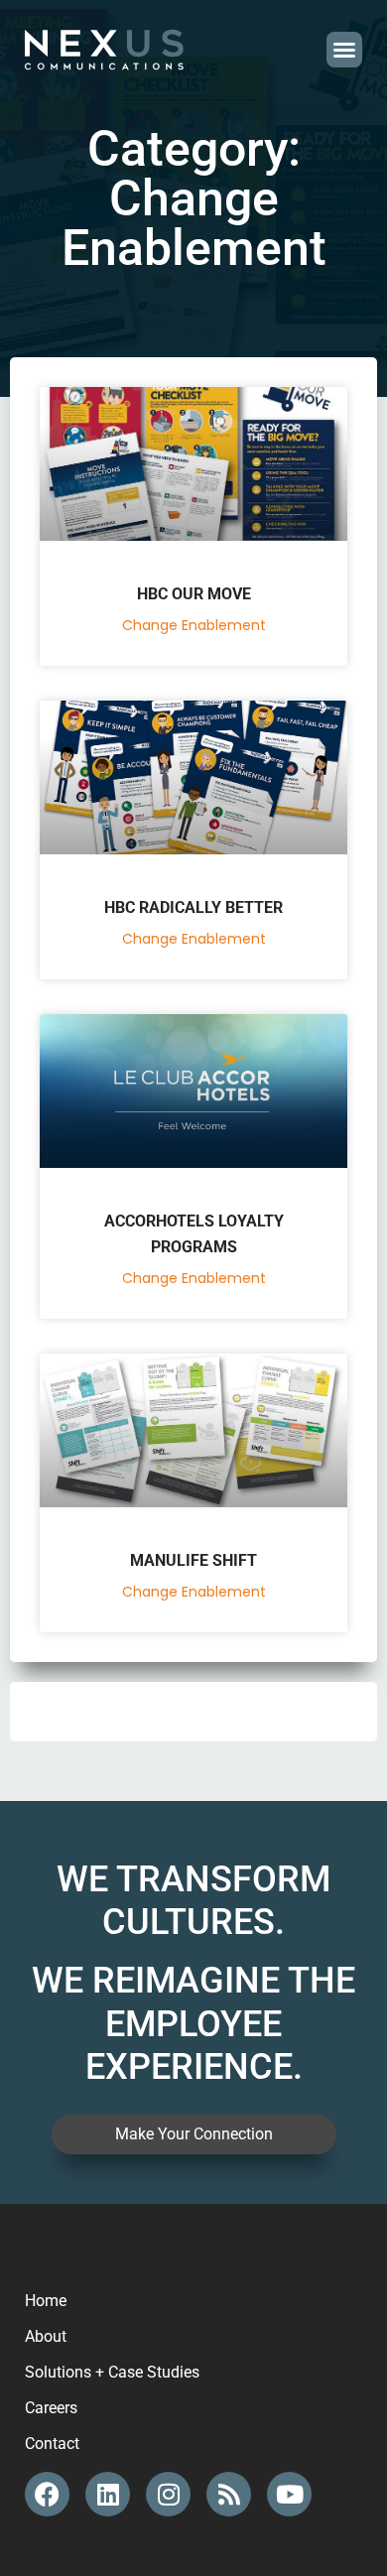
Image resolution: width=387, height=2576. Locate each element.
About (46, 2336)
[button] (344, 50)
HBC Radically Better (193, 907)
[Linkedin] (108, 2494)
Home (46, 2301)
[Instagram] (168, 2494)
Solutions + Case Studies (112, 2372)
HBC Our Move (194, 594)
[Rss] (229, 2494)
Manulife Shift (193, 1560)
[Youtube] (289, 2494)
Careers (51, 2408)
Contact (52, 2444)
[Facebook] (47, 2494)
